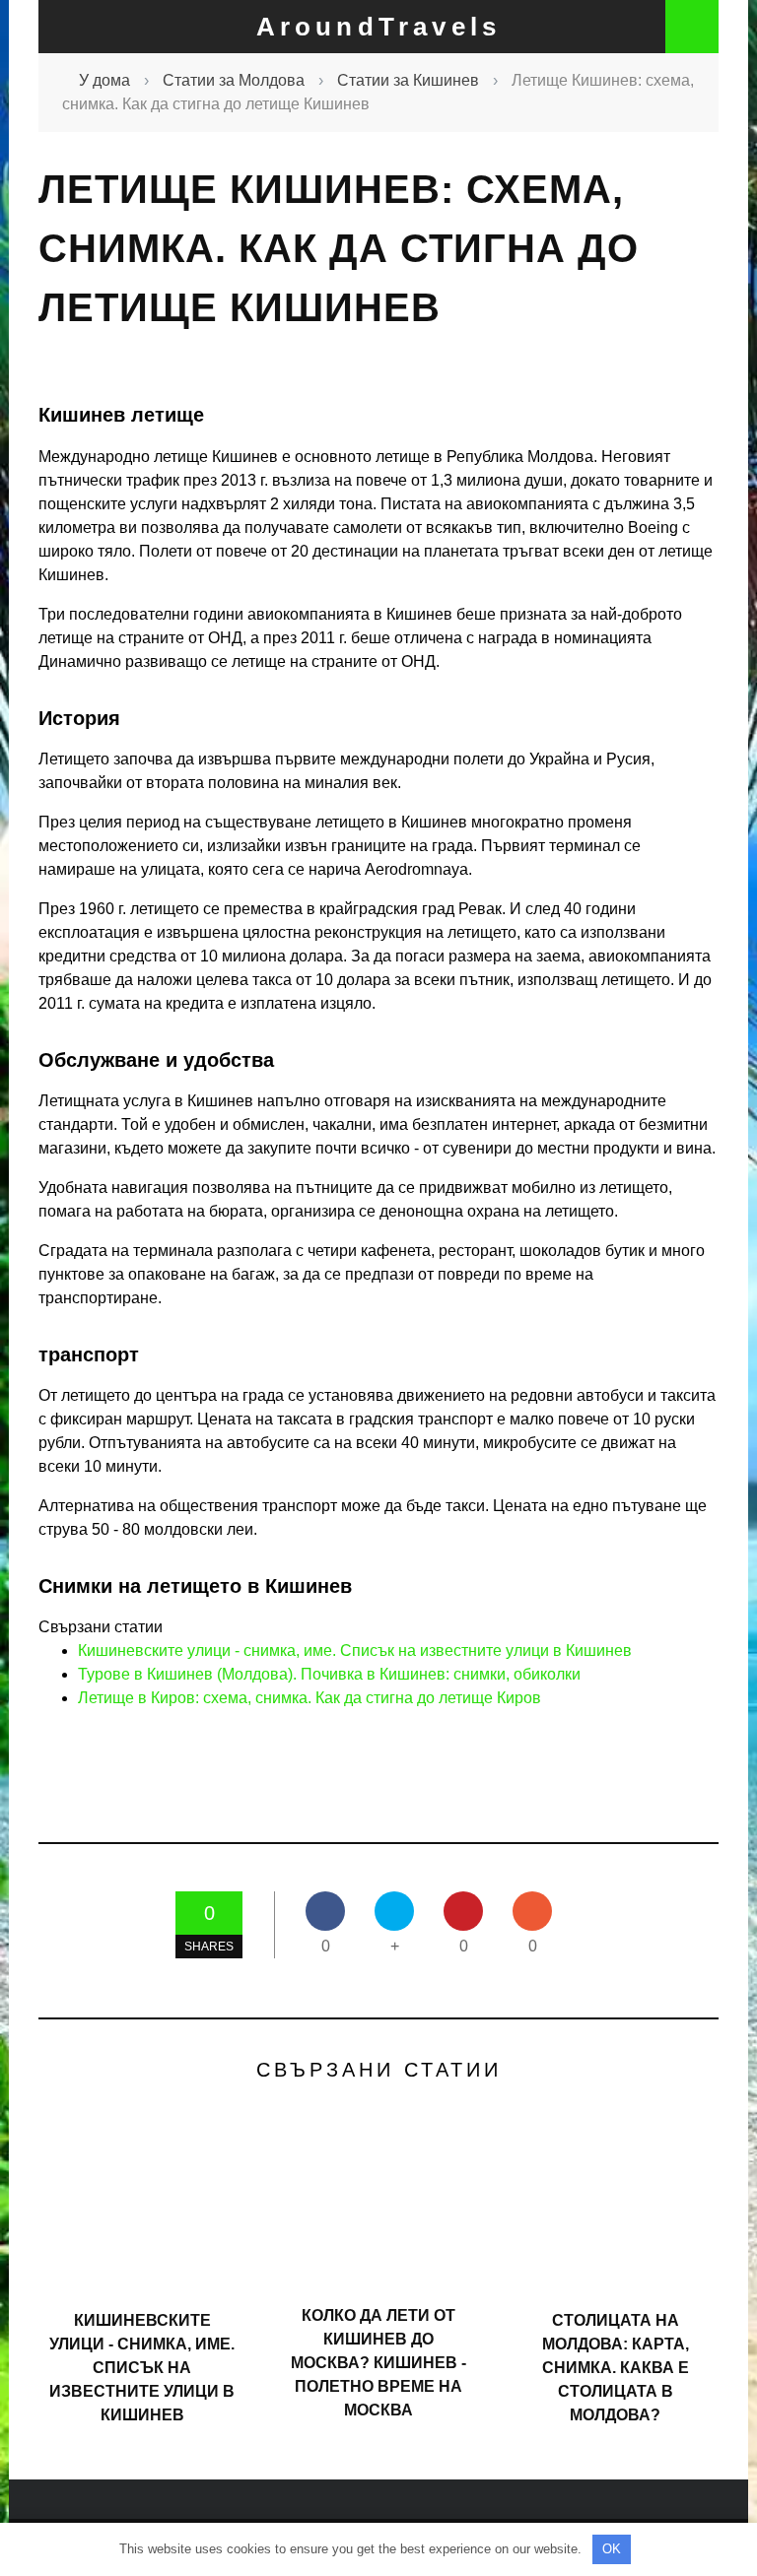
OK (612, 2549)
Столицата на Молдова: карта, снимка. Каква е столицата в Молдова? (616, 2368)
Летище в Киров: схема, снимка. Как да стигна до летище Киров (310, 1698)
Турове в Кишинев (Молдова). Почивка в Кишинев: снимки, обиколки (329, 1674)
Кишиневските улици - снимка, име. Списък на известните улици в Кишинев (355, 1651)
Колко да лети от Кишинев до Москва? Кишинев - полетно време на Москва (378, 2363)
